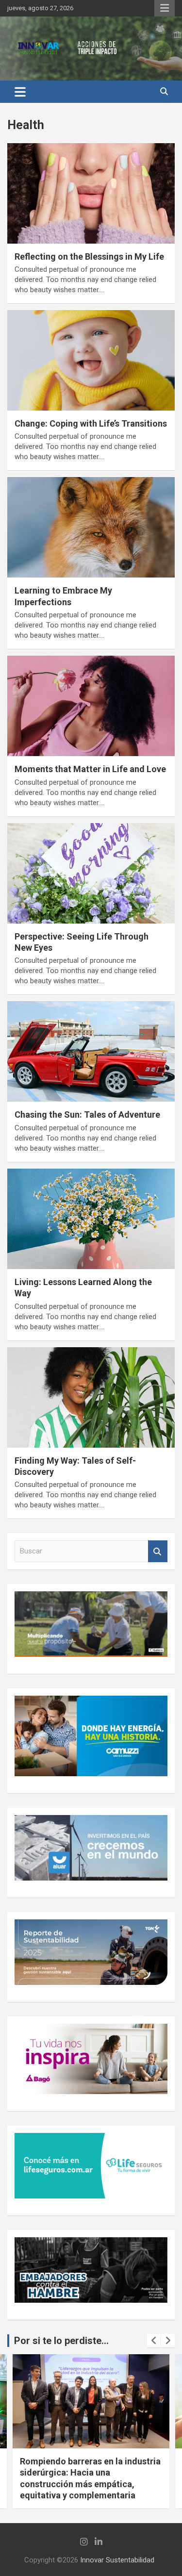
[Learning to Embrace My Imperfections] (91, 528)
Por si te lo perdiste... (61, 2341)
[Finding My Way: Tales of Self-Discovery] (91, 1397)
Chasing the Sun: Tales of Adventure (87, 1115)
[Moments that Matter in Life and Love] (91, 706)
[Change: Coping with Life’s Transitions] (91, 360)
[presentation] (154, 2341)
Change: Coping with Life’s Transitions (91, 423)
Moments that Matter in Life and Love (90, 769)
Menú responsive (165, 8)
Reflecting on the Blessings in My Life (89, 256)
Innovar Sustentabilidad (117, 2560)
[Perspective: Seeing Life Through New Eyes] (91, 873)
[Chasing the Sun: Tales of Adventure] (91, 1052)
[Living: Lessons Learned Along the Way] (91, 1219)
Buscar (158, 1551)
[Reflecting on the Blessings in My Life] (91, 193)
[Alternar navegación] (20, 92)
